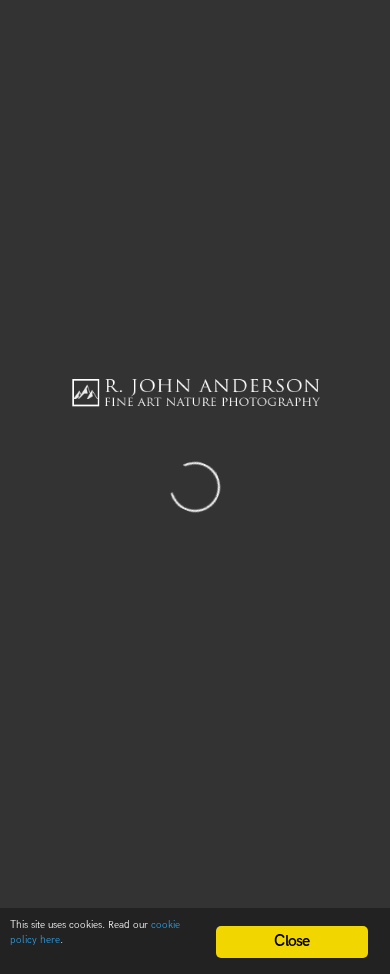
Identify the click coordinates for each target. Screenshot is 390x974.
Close (291, 941)
